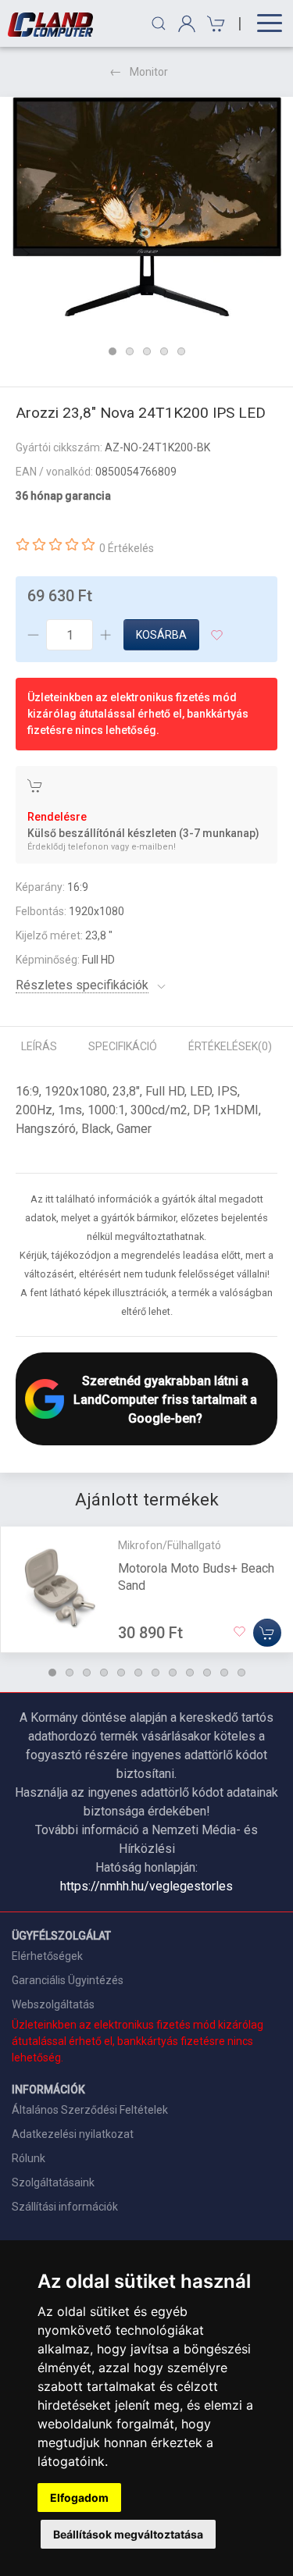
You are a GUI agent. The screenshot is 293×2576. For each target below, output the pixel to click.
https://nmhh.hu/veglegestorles (146, 1886)
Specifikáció (123, 1046)
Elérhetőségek (47, 1956)
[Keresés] (159, 23)
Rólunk (29, 2158)
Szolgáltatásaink (53, 2182)
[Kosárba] (267, 1633)
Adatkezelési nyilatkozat (73, 2134)
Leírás (39, 1046)
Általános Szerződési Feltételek (90, 2110)
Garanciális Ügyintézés (68, 1980)
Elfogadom (79, 2498)
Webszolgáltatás (53, 2004)
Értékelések (230, 1046)
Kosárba (161, 635)
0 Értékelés (127, 548)
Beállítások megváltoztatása (128, 2534)
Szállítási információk (65, 2207)
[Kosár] (214, 24)
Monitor (149, 72)
